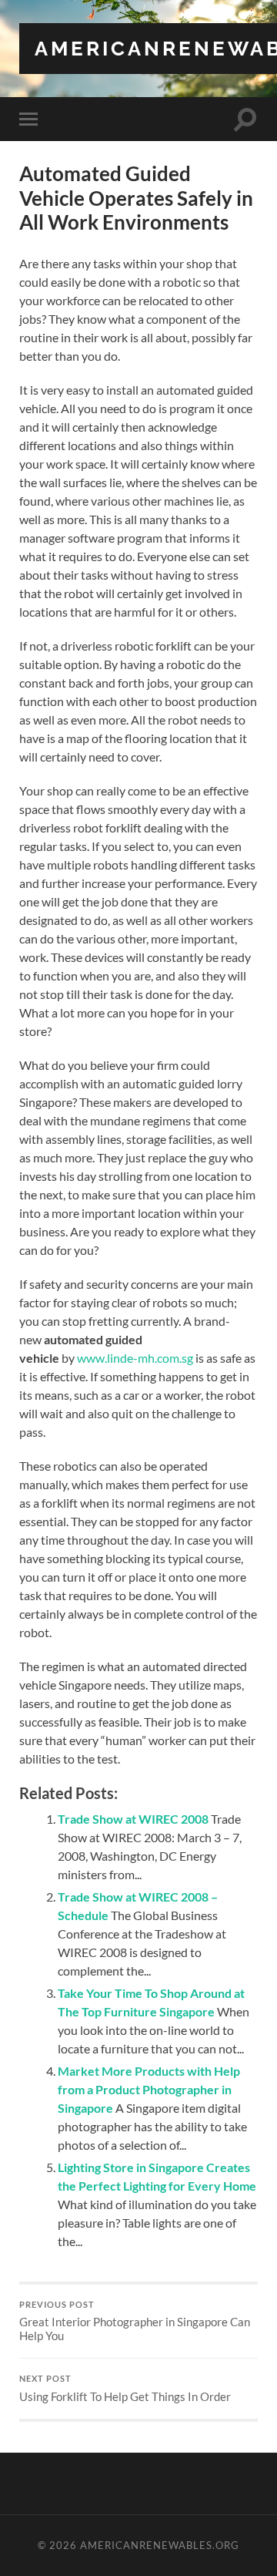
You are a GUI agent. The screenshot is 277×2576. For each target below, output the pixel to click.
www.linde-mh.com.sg (135, 1358)
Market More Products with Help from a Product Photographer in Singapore (149, 2089)
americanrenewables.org (160, 2545)
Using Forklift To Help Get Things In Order (125, 2389)
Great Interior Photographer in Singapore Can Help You (135, 2322)
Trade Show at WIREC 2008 (133, 1819)
